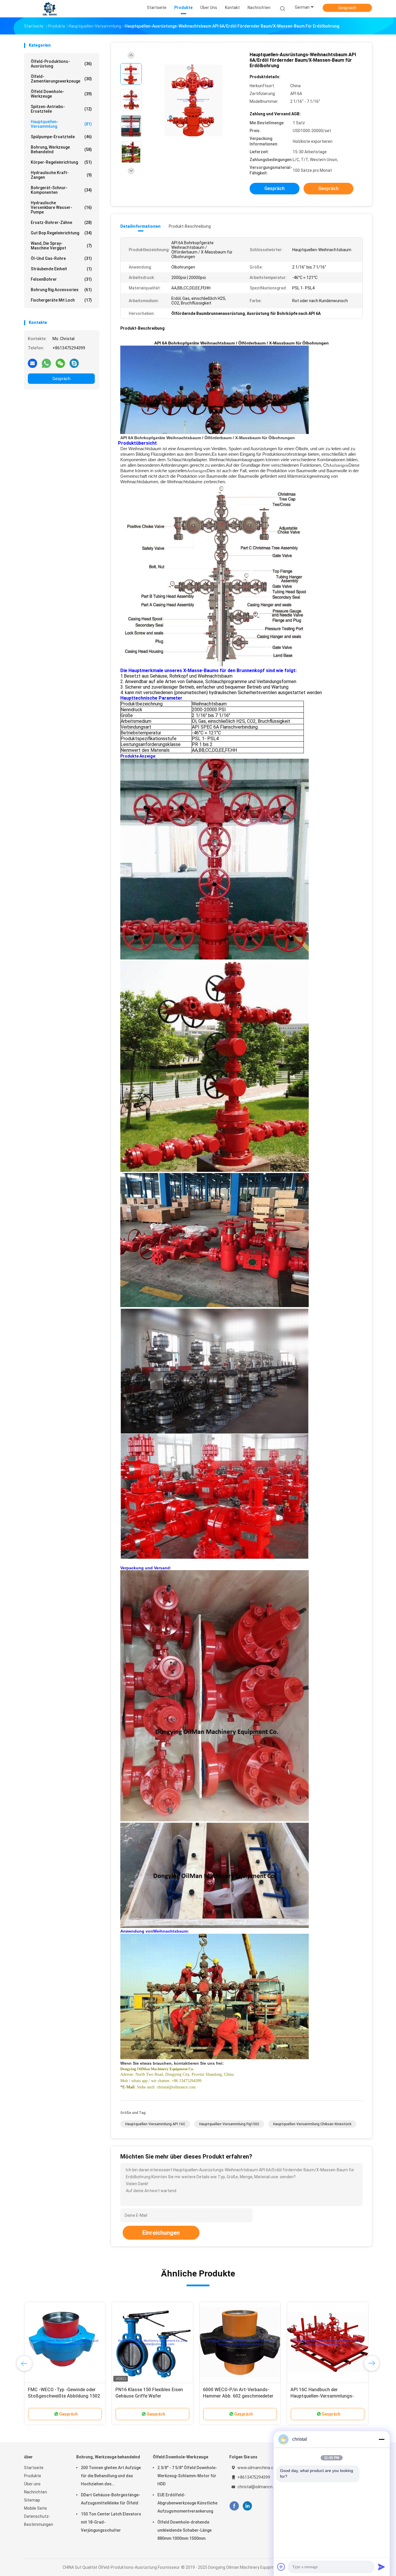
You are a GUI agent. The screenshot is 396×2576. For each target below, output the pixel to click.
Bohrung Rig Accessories (61, 290)
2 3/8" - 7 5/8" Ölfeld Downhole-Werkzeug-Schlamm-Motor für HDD (187, 2476)
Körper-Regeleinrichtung (61, 162)
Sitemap (32, 2500)
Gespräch (347, 8)
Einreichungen (161, 2233)
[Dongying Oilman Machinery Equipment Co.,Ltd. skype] (74, 363)
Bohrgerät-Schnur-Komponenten (61, 190)
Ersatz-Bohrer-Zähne (61, 222)
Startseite (34, 2468)
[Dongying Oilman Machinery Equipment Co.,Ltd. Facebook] (234, 2506)
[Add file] (281, 2567)
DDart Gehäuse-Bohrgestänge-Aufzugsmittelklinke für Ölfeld (111, 2499)
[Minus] (382, 2439)
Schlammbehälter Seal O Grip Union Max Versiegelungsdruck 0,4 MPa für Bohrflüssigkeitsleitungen (65, 2396)
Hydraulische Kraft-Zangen (61, 175)
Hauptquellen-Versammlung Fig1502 (229, 2124)
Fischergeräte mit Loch (61, 300)
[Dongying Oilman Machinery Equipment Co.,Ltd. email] (32, 363)
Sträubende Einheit (61, 269)
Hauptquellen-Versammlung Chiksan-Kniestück (312, 2124)
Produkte (33, 2476)
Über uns (32, 2484)
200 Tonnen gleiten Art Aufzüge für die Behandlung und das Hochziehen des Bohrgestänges (111, 2477)
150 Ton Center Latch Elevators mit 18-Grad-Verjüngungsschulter (111, 2522)
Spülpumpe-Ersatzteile (61, 137)
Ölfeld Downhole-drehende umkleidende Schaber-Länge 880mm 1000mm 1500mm (185, 2530)
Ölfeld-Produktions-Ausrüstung (61, 64)
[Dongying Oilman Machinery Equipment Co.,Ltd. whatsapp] (46, 363)
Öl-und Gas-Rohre (61, 258)
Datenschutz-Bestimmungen (39, 2520)
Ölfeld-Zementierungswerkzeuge (61, 79)
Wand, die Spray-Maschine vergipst (61, 246)
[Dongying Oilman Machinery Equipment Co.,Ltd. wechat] (60, 363)
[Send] (382, 2567)
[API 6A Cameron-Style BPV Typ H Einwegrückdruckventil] (328, 2343)
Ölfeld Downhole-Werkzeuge (61, 94)
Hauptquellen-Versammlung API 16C (155, 2124)
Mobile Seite (36, 2508)
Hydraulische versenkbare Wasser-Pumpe (61, 207)
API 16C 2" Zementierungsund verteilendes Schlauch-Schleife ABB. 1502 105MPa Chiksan (236, 2396)
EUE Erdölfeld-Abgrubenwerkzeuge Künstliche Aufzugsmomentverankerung (187, 2503)
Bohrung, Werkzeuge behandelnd (61, 149)
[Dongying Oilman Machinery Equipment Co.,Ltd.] (50, 9)
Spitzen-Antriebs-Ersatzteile (61, 109)
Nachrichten (36, 2492)
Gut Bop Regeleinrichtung (61, 233)
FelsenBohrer (61, 279)
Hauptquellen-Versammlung (61, 124)
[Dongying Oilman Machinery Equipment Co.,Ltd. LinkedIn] (247, 2506)
